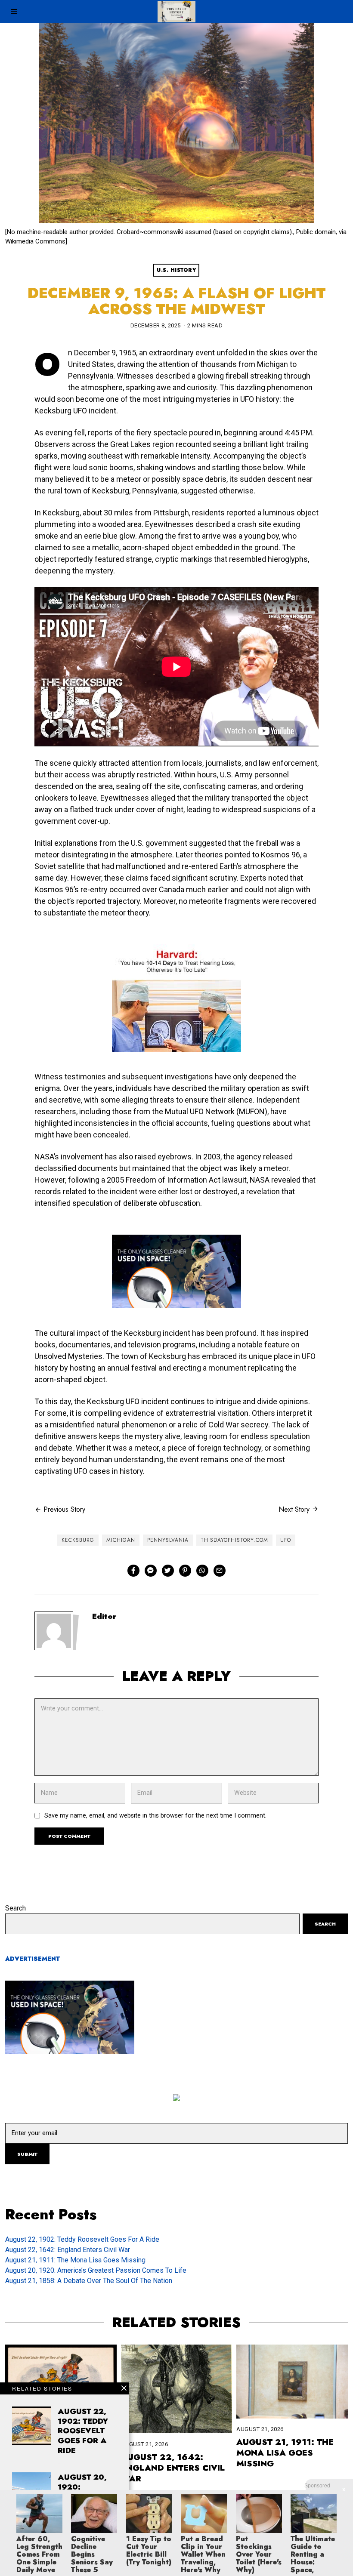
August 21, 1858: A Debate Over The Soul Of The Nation (89, 2281)
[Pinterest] (185, 1571)
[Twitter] (168, 1571)
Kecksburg (78, 1540)
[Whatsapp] (202, 1571)
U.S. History (176, 270)
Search (15, 1908)
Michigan (121, 1540)
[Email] (220, 1571)
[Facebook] (133, 1571)
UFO (286, 1540)
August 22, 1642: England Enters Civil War (68, 2250)
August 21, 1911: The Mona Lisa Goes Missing (75, 2260)
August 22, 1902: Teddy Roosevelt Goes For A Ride (82, 2239)
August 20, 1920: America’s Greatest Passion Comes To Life (96, 2270)
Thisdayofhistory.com (234, 1540)
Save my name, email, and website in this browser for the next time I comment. (155, 1816)
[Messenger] (151, 1571)
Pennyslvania (168, 1540)
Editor (104, 1616)
